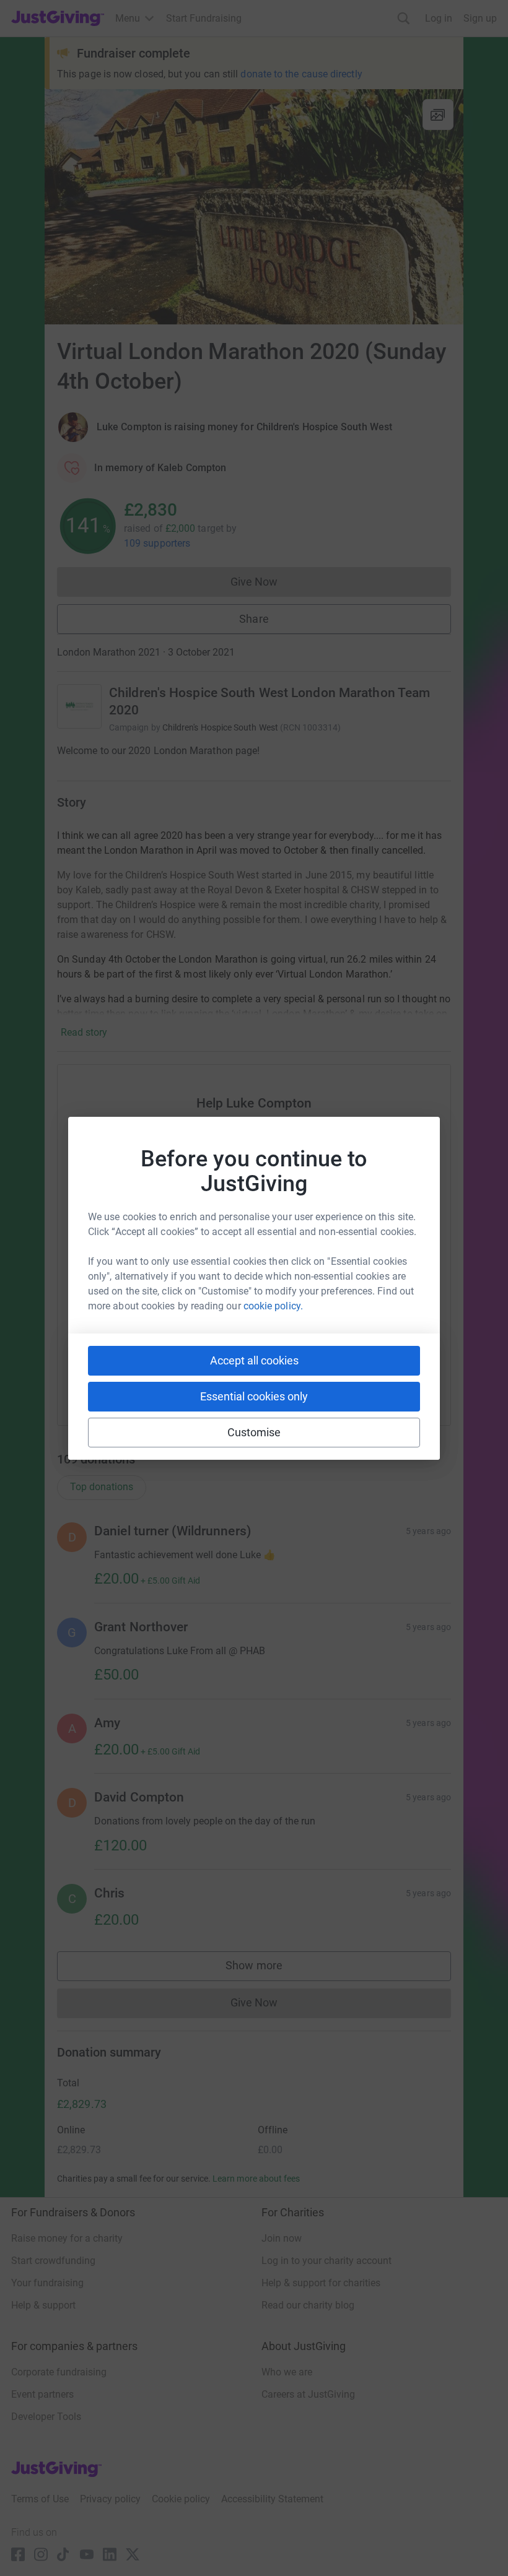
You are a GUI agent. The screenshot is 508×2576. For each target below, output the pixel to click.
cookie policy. (273, 1306)
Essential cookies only (254, 1396)
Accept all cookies (254, 1360)
